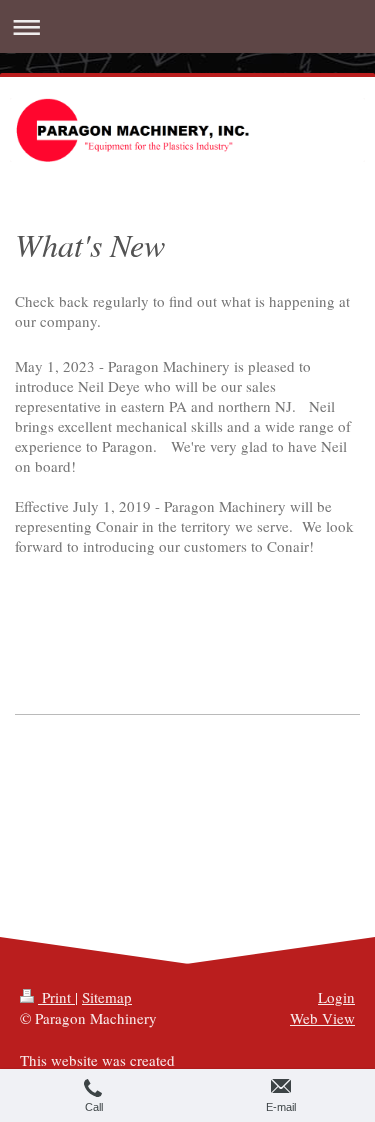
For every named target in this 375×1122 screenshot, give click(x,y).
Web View (322, 1018)
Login (336, 997)
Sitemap (107, 997)
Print (56, 997)
